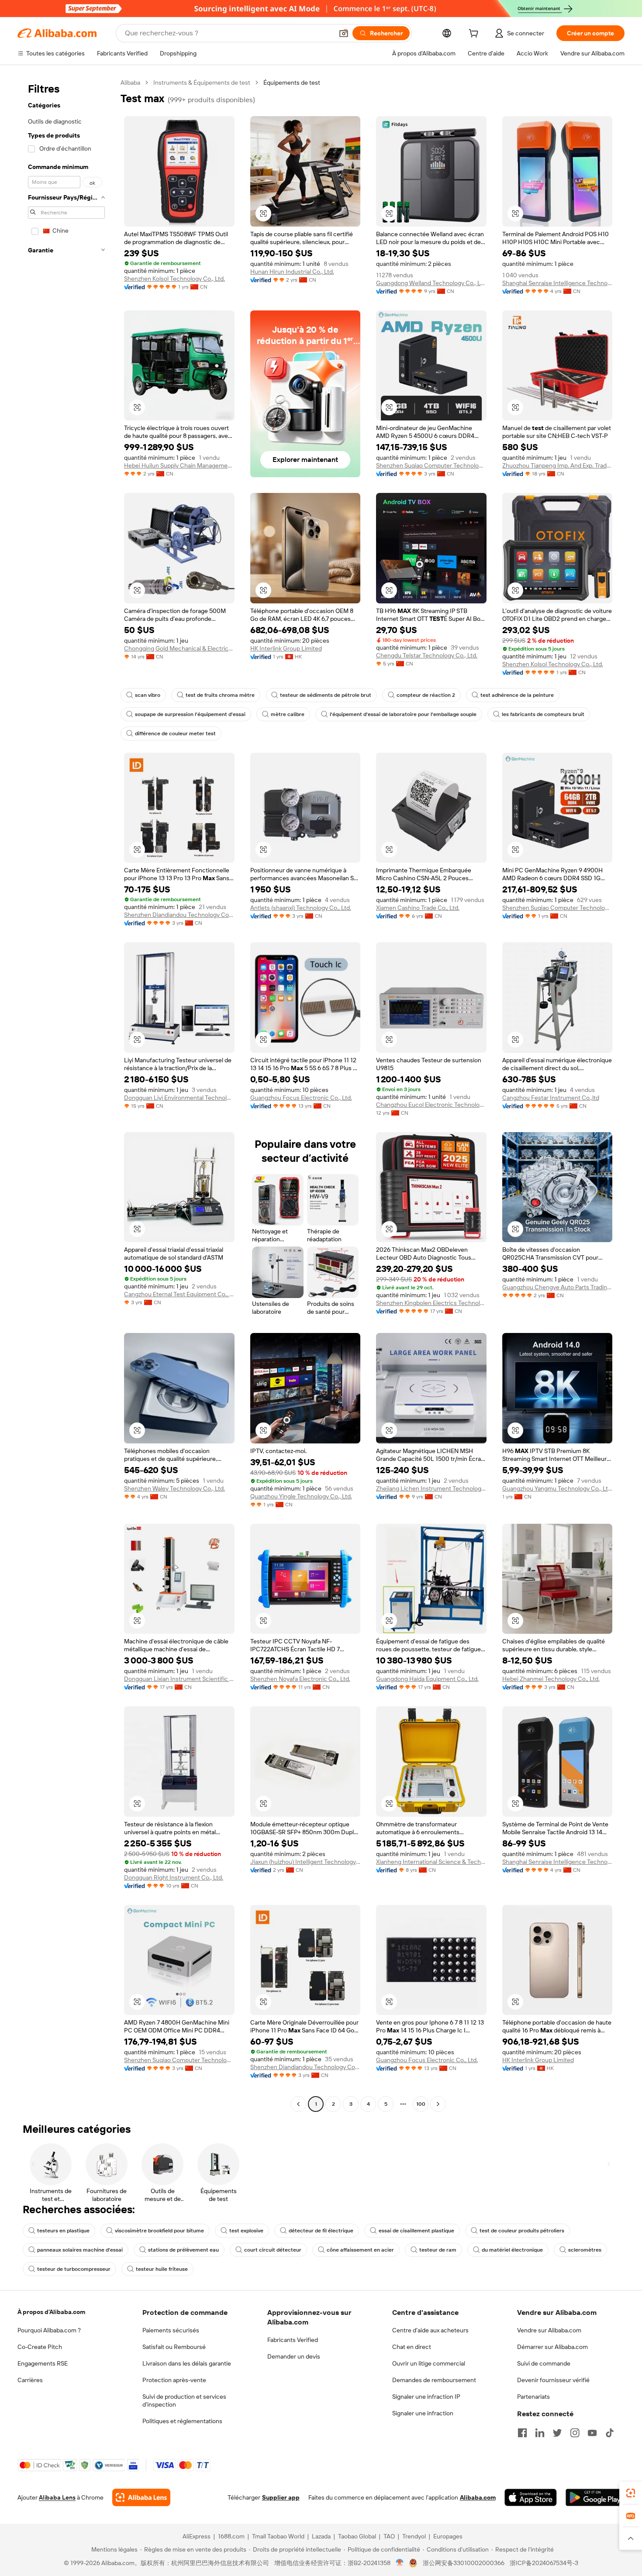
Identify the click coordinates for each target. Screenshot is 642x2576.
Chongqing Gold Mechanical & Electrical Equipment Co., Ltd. (179, 648)
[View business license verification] (400, 2563)
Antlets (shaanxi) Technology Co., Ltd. (301, 908)
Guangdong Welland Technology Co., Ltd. (431, 283)
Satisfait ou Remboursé (174, 2347)
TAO (389, 2536)
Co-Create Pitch (40, 2347)
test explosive (246, 2231)
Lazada (321, 2536)
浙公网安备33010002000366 (464, 2563)
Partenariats (533, 2397)
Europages (448, 2536)
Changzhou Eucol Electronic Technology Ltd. (431, 1105)
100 (421, 2104)
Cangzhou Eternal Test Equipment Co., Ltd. (179, 1294)
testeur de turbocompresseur (74, 2269)
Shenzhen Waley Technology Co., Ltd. (174, 1488)
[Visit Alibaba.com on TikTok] (610, 2433)
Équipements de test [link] (292, 83)
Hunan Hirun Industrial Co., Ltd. (292, 272)
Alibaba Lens (57, 2497)
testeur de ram (438, 2250)
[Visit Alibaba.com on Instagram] (575, 2433)
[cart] (475, 34)
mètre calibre (288, 714)
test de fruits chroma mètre (220, 695)
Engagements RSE (43, 2363)
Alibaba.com (478, 2497)
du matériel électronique (512, 2250)
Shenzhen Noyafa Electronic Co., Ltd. (300, 1679)
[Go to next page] (438, 2104)
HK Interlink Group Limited (286, 648)
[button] (344, 33)
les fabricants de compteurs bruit (543, 714)
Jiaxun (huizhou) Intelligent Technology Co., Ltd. (305, 1862)
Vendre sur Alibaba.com (549, 2330)
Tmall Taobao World (278, 2536)
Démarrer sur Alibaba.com (552, 2347)
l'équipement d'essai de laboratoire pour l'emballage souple (403, 714)
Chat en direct (412, 2347)
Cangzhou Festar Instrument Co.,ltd (551, 1098)
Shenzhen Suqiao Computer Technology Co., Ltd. (431, 465)
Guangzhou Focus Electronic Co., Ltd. (301, 1098)
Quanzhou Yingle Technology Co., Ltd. (301, 1496)
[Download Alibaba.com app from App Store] (531, 2497)
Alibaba (130, 83)
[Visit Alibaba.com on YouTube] (592, 2433)
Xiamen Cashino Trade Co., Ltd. (418, 908)
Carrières (30, 2380)
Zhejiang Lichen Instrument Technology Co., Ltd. (431, 1488)
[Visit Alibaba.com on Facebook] (522, 2433)
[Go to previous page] (298, 2104)
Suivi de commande (544, 2363)
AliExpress (197, 2536)
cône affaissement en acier (360, 2250)
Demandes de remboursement (434, 2380)
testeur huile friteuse (162, 2269)
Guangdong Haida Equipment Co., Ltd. (427, 1679)
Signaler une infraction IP (426, 2397)
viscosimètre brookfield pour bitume (159, 2231)
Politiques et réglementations (182, 2421)
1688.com (231, 2536)
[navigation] (66, 1094)
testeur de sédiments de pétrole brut (326, 695)
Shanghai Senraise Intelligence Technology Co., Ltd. (557, 283)
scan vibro (148, 695)
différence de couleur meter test (175, 734)
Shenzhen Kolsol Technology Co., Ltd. (174, 279)
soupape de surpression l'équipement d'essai (190, 714)
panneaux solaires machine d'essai (80, 2250)
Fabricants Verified (293, 2340)
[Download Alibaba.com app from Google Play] (595, 2497)
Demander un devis (294, 2356)
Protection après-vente (174, 2380)
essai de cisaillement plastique (416, 2231)
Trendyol (414, 2536)
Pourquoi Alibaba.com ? (49, 2330)
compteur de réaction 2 (426, 695)
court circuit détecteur (273, 2250)
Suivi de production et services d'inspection (184, 2400)
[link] (631, 2493)
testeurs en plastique (63, 2231)
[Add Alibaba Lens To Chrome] (141, 2497)
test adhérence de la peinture (517, 695)
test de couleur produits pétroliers (522, 2231)
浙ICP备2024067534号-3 (544, 2563)
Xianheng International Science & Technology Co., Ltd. (431, 1862)
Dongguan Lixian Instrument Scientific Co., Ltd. (179, 1679)
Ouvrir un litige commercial (429, 2363)
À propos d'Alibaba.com (51, 2312)
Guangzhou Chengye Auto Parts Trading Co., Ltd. (557, 1287)
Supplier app (281, 2497)
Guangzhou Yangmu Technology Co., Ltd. (557, 1488)
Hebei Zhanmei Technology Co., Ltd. (551, 1679)
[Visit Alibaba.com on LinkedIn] (540, 2433)
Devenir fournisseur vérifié (553, 2380)
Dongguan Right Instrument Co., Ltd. (174, 1877)
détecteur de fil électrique (321, 2231)
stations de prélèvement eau (183, 2250)
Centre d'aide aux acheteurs (430, 2330)
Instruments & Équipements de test (202, 83)
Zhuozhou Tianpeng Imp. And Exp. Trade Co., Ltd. (557, 465)
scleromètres (585, 2250)
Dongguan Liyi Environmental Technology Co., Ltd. (179, 1098)
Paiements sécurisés (171, 2330)
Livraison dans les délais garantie (187, 2363)
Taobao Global (357, 2536)
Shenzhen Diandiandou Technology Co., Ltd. (179, 915)
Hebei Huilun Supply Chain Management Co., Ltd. (179, 465)
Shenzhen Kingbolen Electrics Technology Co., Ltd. (431, 1303)
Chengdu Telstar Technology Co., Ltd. (427, 655)
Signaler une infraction (423, 2413)
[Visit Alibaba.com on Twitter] (557, 2433)
